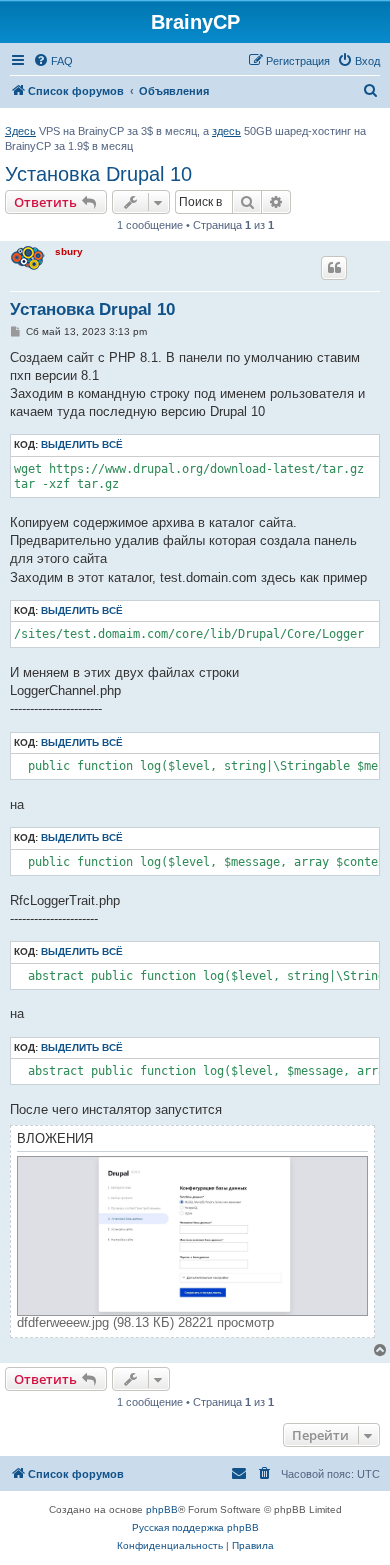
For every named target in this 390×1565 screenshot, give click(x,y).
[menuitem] (53, 61)
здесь (226, 131)
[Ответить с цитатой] (334, 268)
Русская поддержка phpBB (195, 1527)
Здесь (20, 131)
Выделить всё (82, 444)
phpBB (162, 1509)
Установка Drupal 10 (98, 174)
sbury (69, 251)
